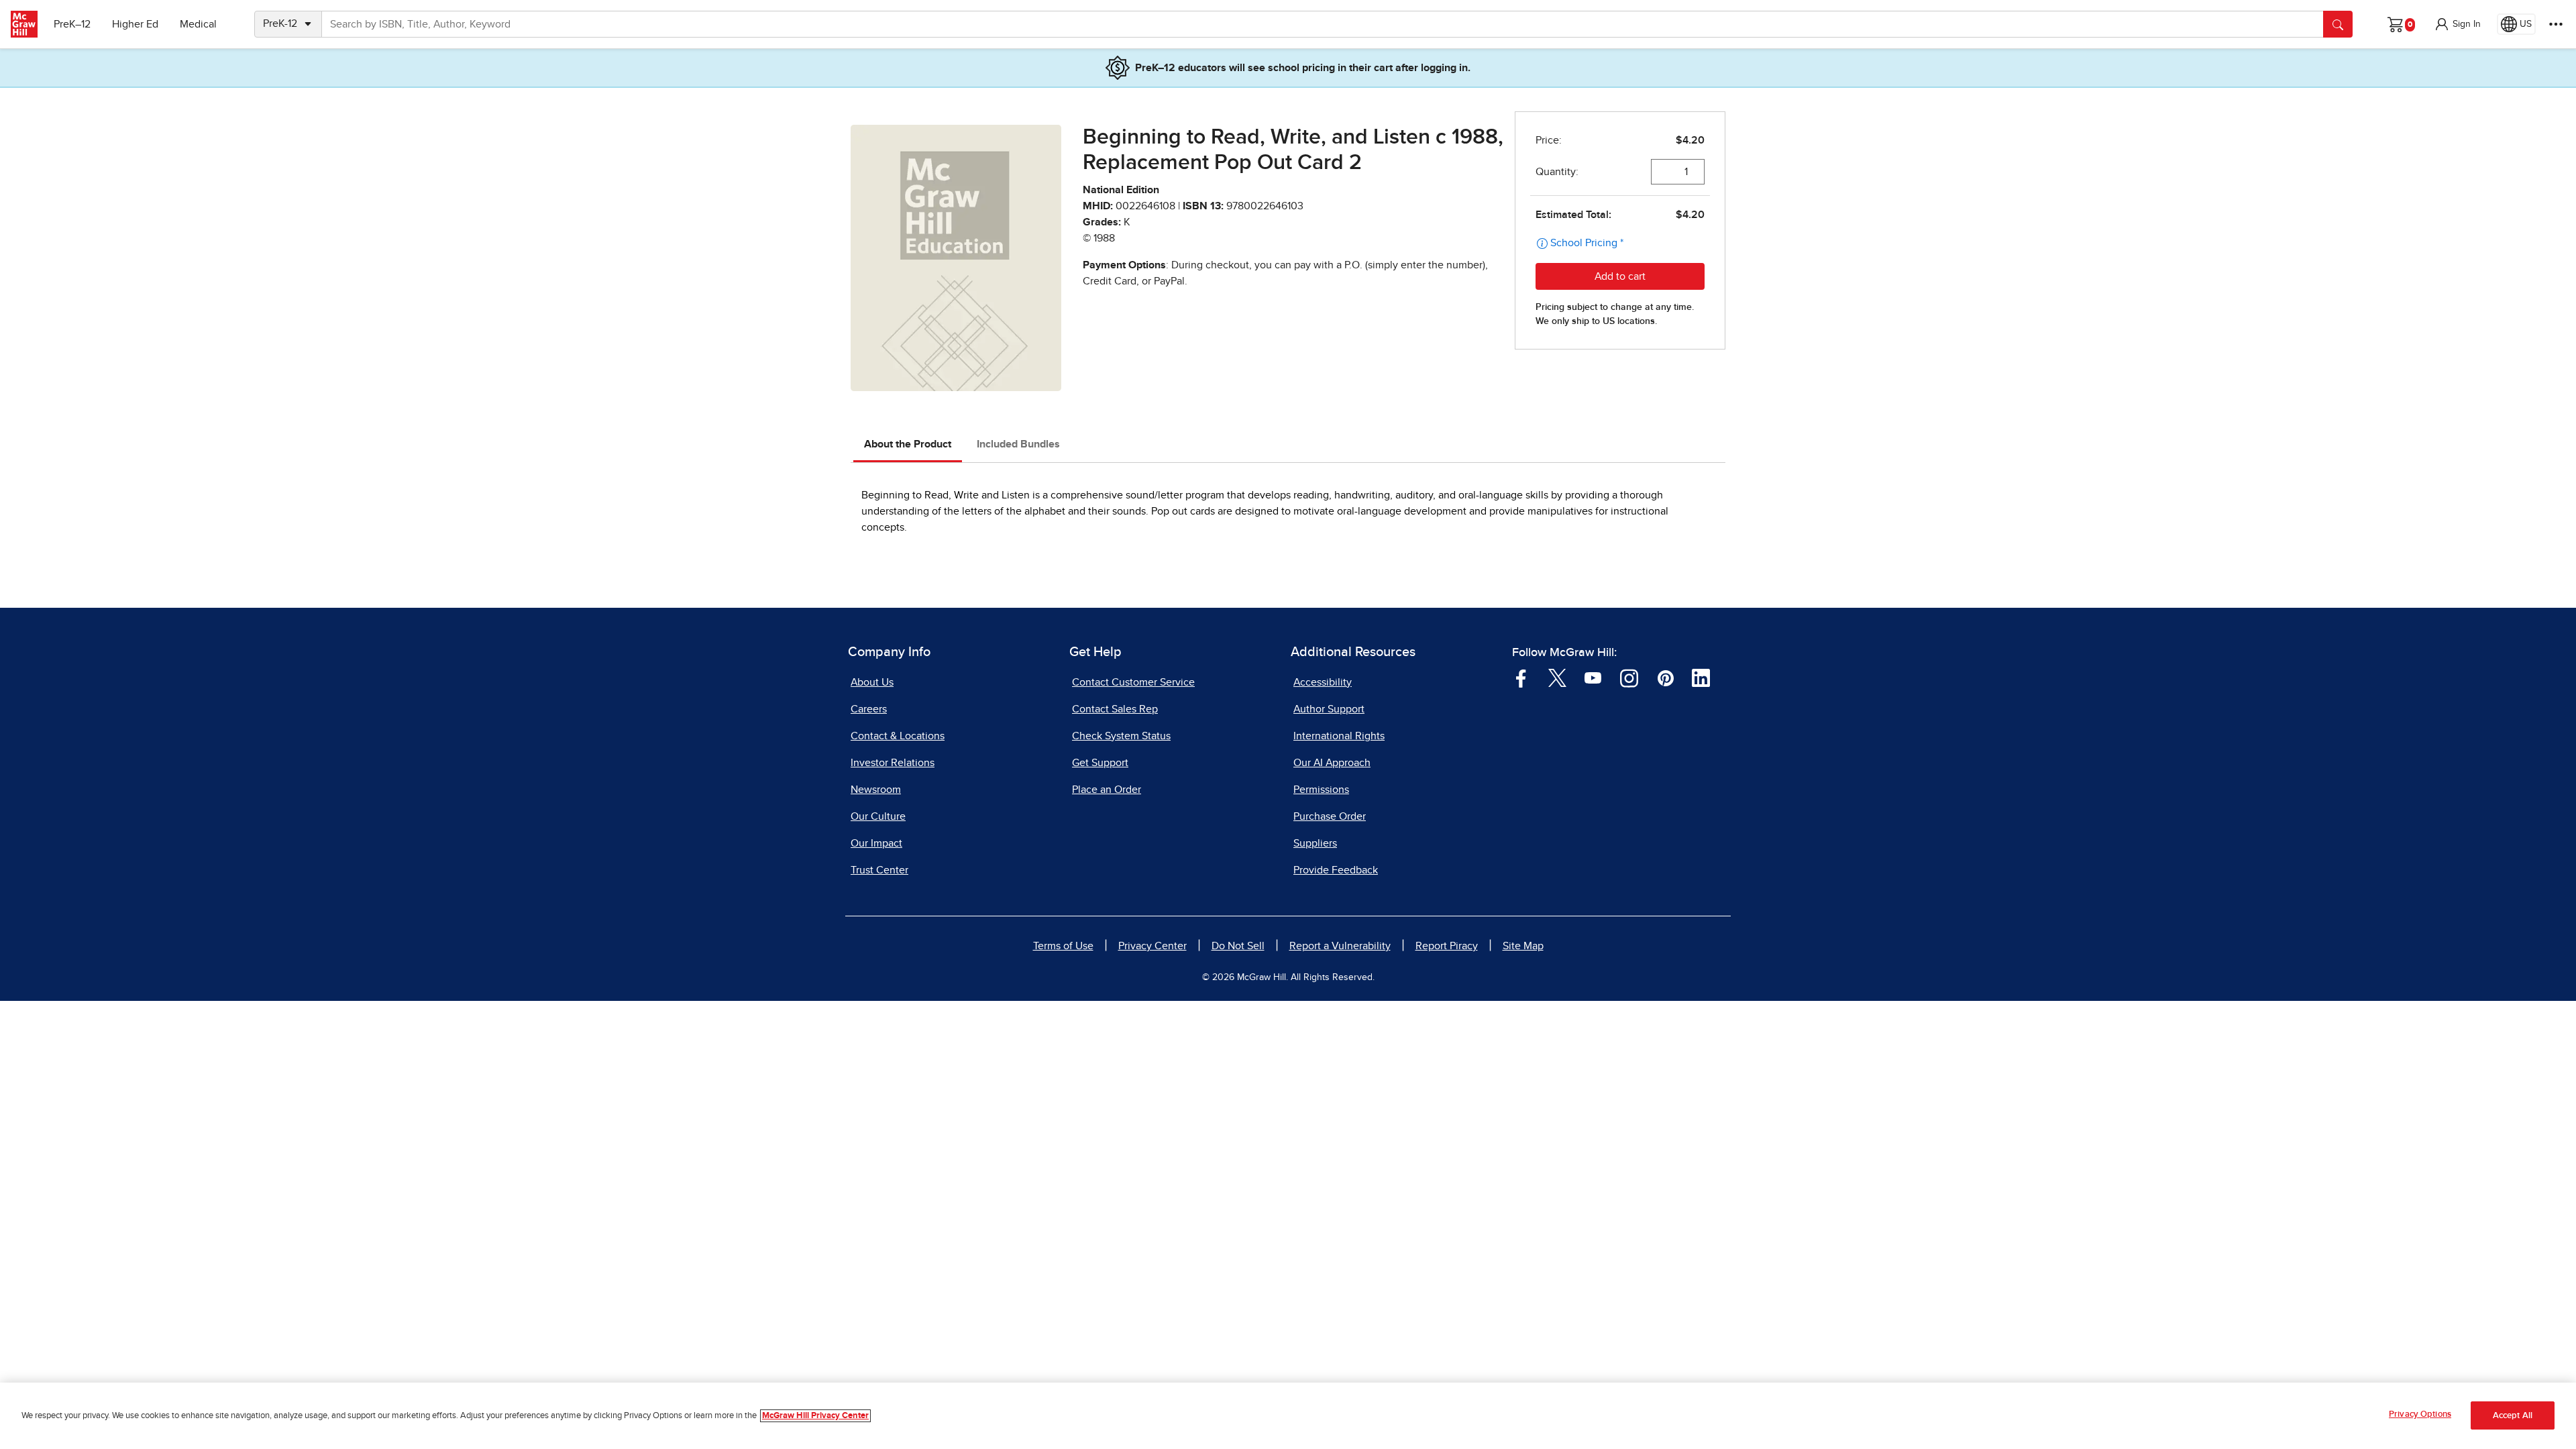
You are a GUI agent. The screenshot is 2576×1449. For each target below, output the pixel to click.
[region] (1288, 1416)
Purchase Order (1330, 816)
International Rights (1339, 736)
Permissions (1321, 790)
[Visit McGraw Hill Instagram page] (1629, 677)
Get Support (1100, 763)
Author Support (1329, 709)
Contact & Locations (898, 736)
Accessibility (1323, 682)
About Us (872, 682)
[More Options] (2556, 24)
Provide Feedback (1336, 870)
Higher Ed (135, 24)
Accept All (2513, 1416)
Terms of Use (1063, 946)
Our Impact (876, 843)
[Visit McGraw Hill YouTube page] (1593, 677)
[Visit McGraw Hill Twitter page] (1557, 677)
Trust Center (879, 870)
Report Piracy (1447, 946)
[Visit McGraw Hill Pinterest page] (1665, 677)
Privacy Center (1152, 946)
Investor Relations (893, 763)
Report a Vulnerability (1340, 946)
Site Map (1523, 946)
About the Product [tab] (908, 444)
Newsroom (876, 790)
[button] (2457, 24)
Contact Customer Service (1133, 682)
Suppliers (1315, 843)
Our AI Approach (1332, 763)
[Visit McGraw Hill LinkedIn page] (1701, 677)
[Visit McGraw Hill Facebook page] (1521, 677)
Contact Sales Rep (1115, 709)
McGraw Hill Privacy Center (815, 1416)
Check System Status (1121, 736)
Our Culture (878, 816)
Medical (198, 24)
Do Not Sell (1238, 946)
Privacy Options (2420, 1414)
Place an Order (1107, 790)
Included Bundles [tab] (1018, 444)
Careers (869, 709)
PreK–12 (72, 24)
